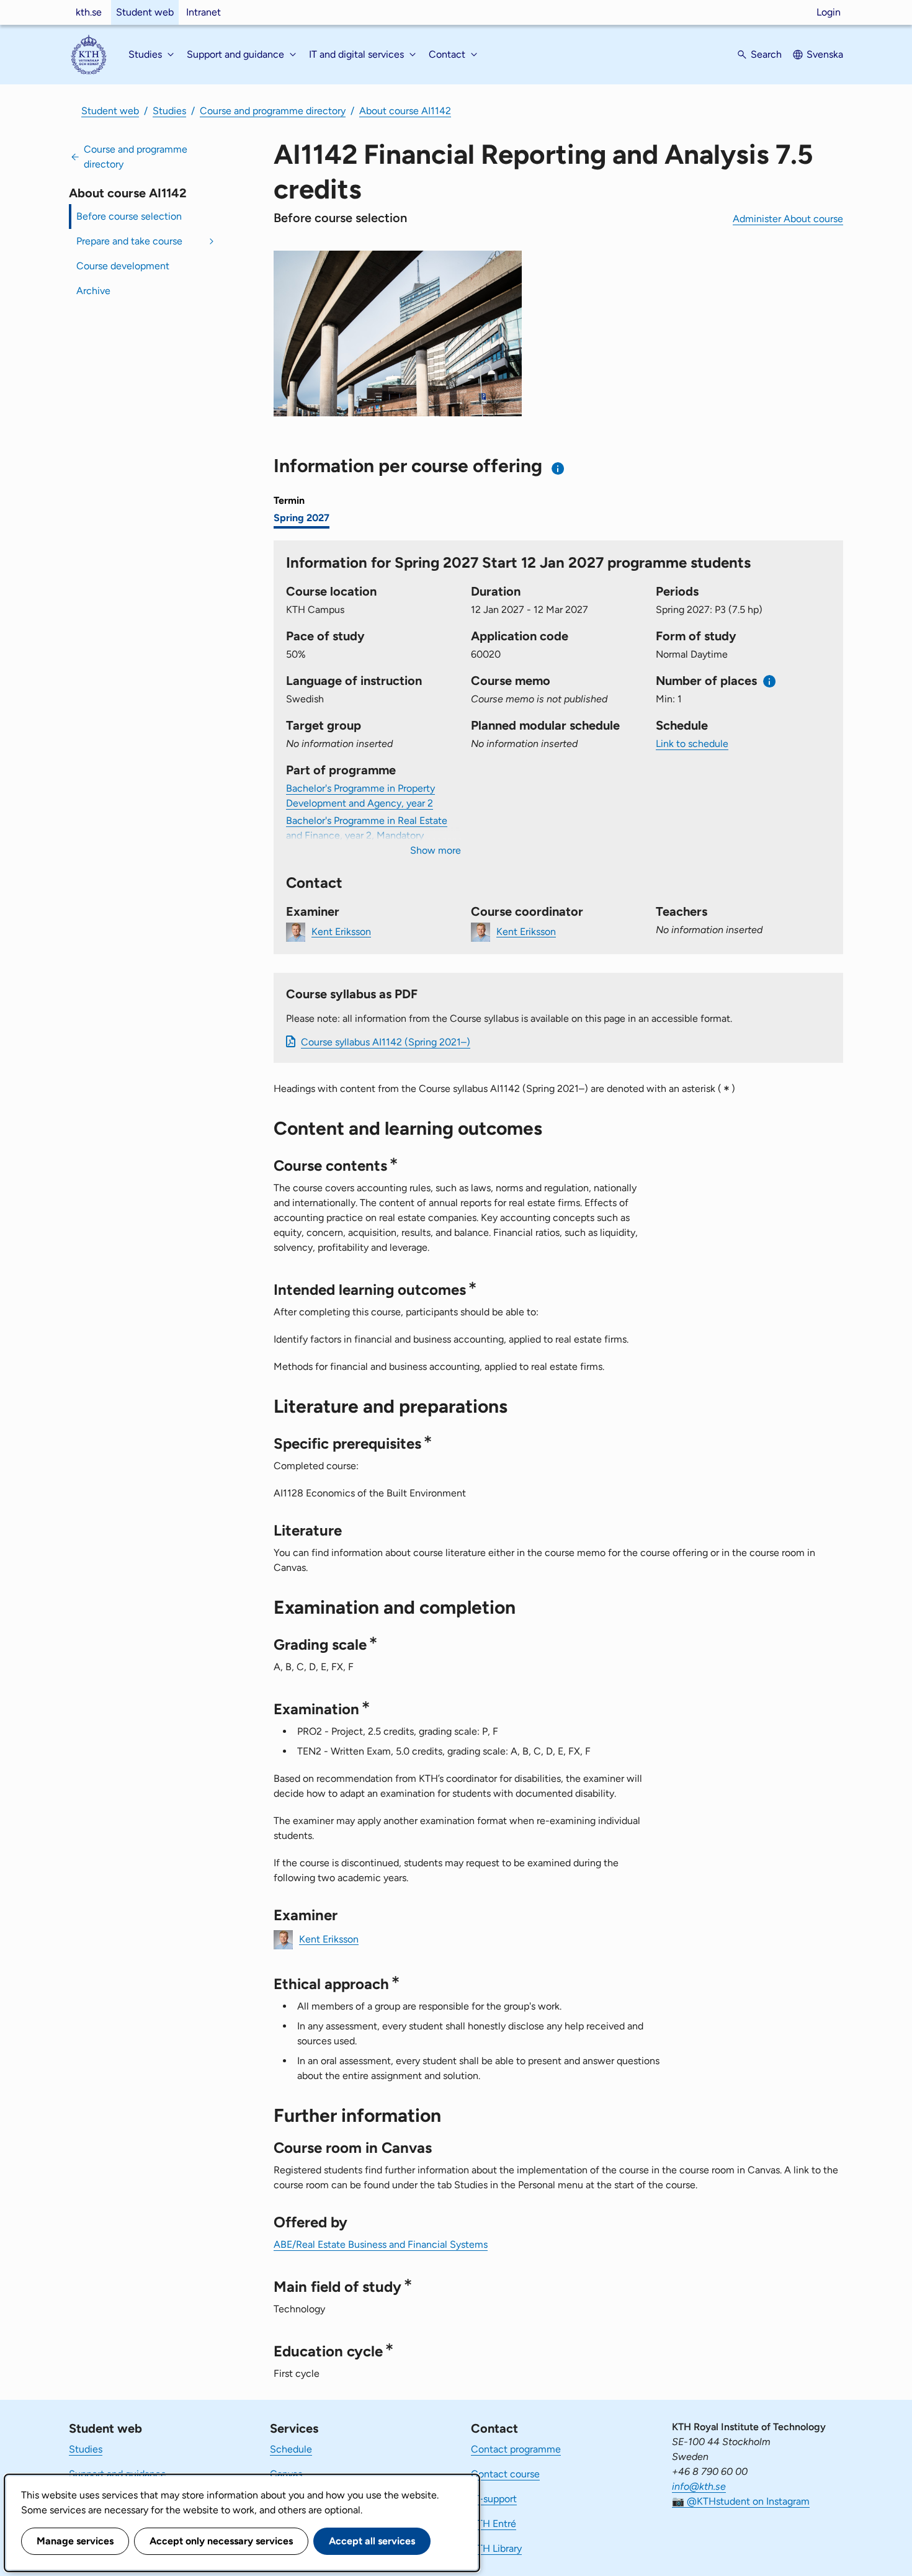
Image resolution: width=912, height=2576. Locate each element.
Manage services (75, 2541)
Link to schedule (692, 744)
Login (829, 12)
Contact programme (516, 2449)
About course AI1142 (405, 111)
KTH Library (496, 2548)
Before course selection (129, 216)
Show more (436, 850)
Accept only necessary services (221, 2541)
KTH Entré (494, 2524)
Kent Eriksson (341, 931)
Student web (145, 12)
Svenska (825, 54)
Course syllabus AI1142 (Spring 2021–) (386, 1042)
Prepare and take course (129, 241)
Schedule (291, 2449)
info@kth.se (699, 2486)
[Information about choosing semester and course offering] (558, 468)
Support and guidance (118, 2474)
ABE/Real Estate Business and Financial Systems (381, 2244)
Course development (123, 266)
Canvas (286, 2474)
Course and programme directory (273, 111)
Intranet (203, 12)
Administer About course (788, 219)
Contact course (505, 2474)
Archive (93, 291)
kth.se (89, 12)
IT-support (494, 2499)
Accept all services (372, 2541)
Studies (169, 111)
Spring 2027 (302, 518)
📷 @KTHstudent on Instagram (741, 2501)
